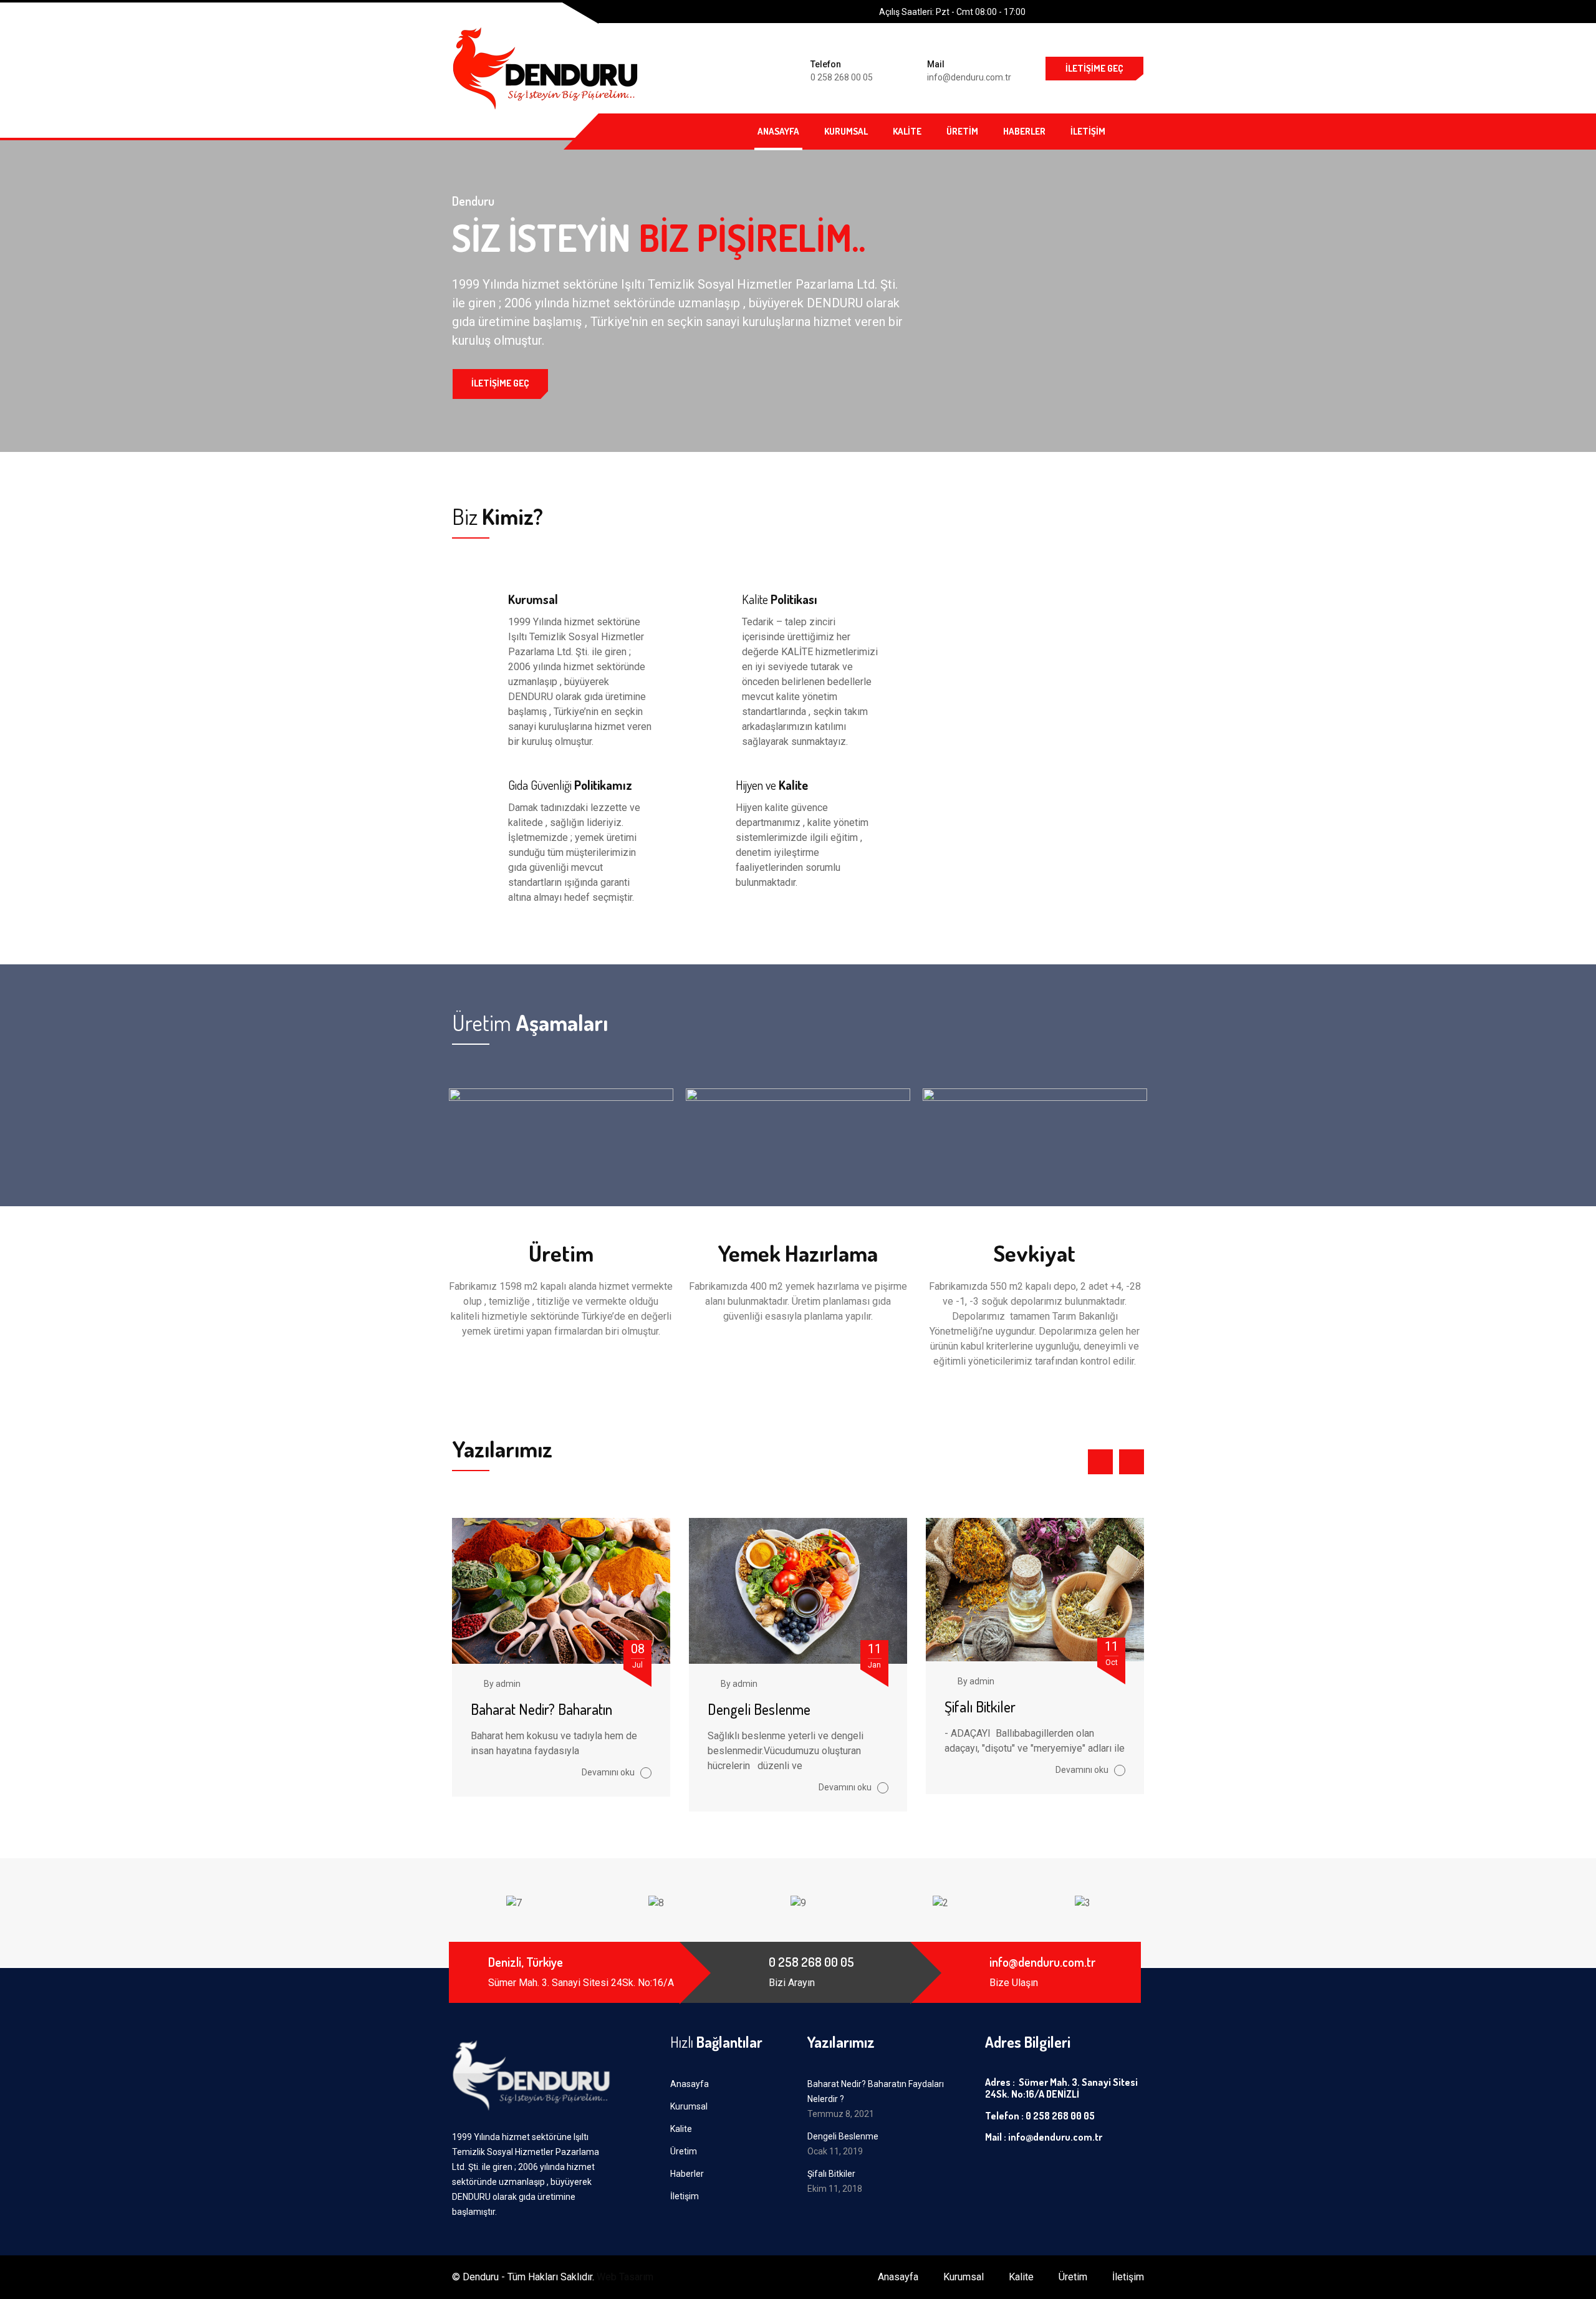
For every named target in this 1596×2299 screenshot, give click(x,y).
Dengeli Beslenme (759, 1709)
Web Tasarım (625, 2277)
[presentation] (1100, 1462)
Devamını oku (609, 1772)
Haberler (1024, 131)
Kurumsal (846, 131)
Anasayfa (778, 131)
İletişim (1088, 131)
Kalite (907, 131)
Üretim (962, 131)
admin (508, 1684)
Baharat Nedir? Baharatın (541, 1709)
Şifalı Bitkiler (980, 1706)
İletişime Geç (1094, 68)
